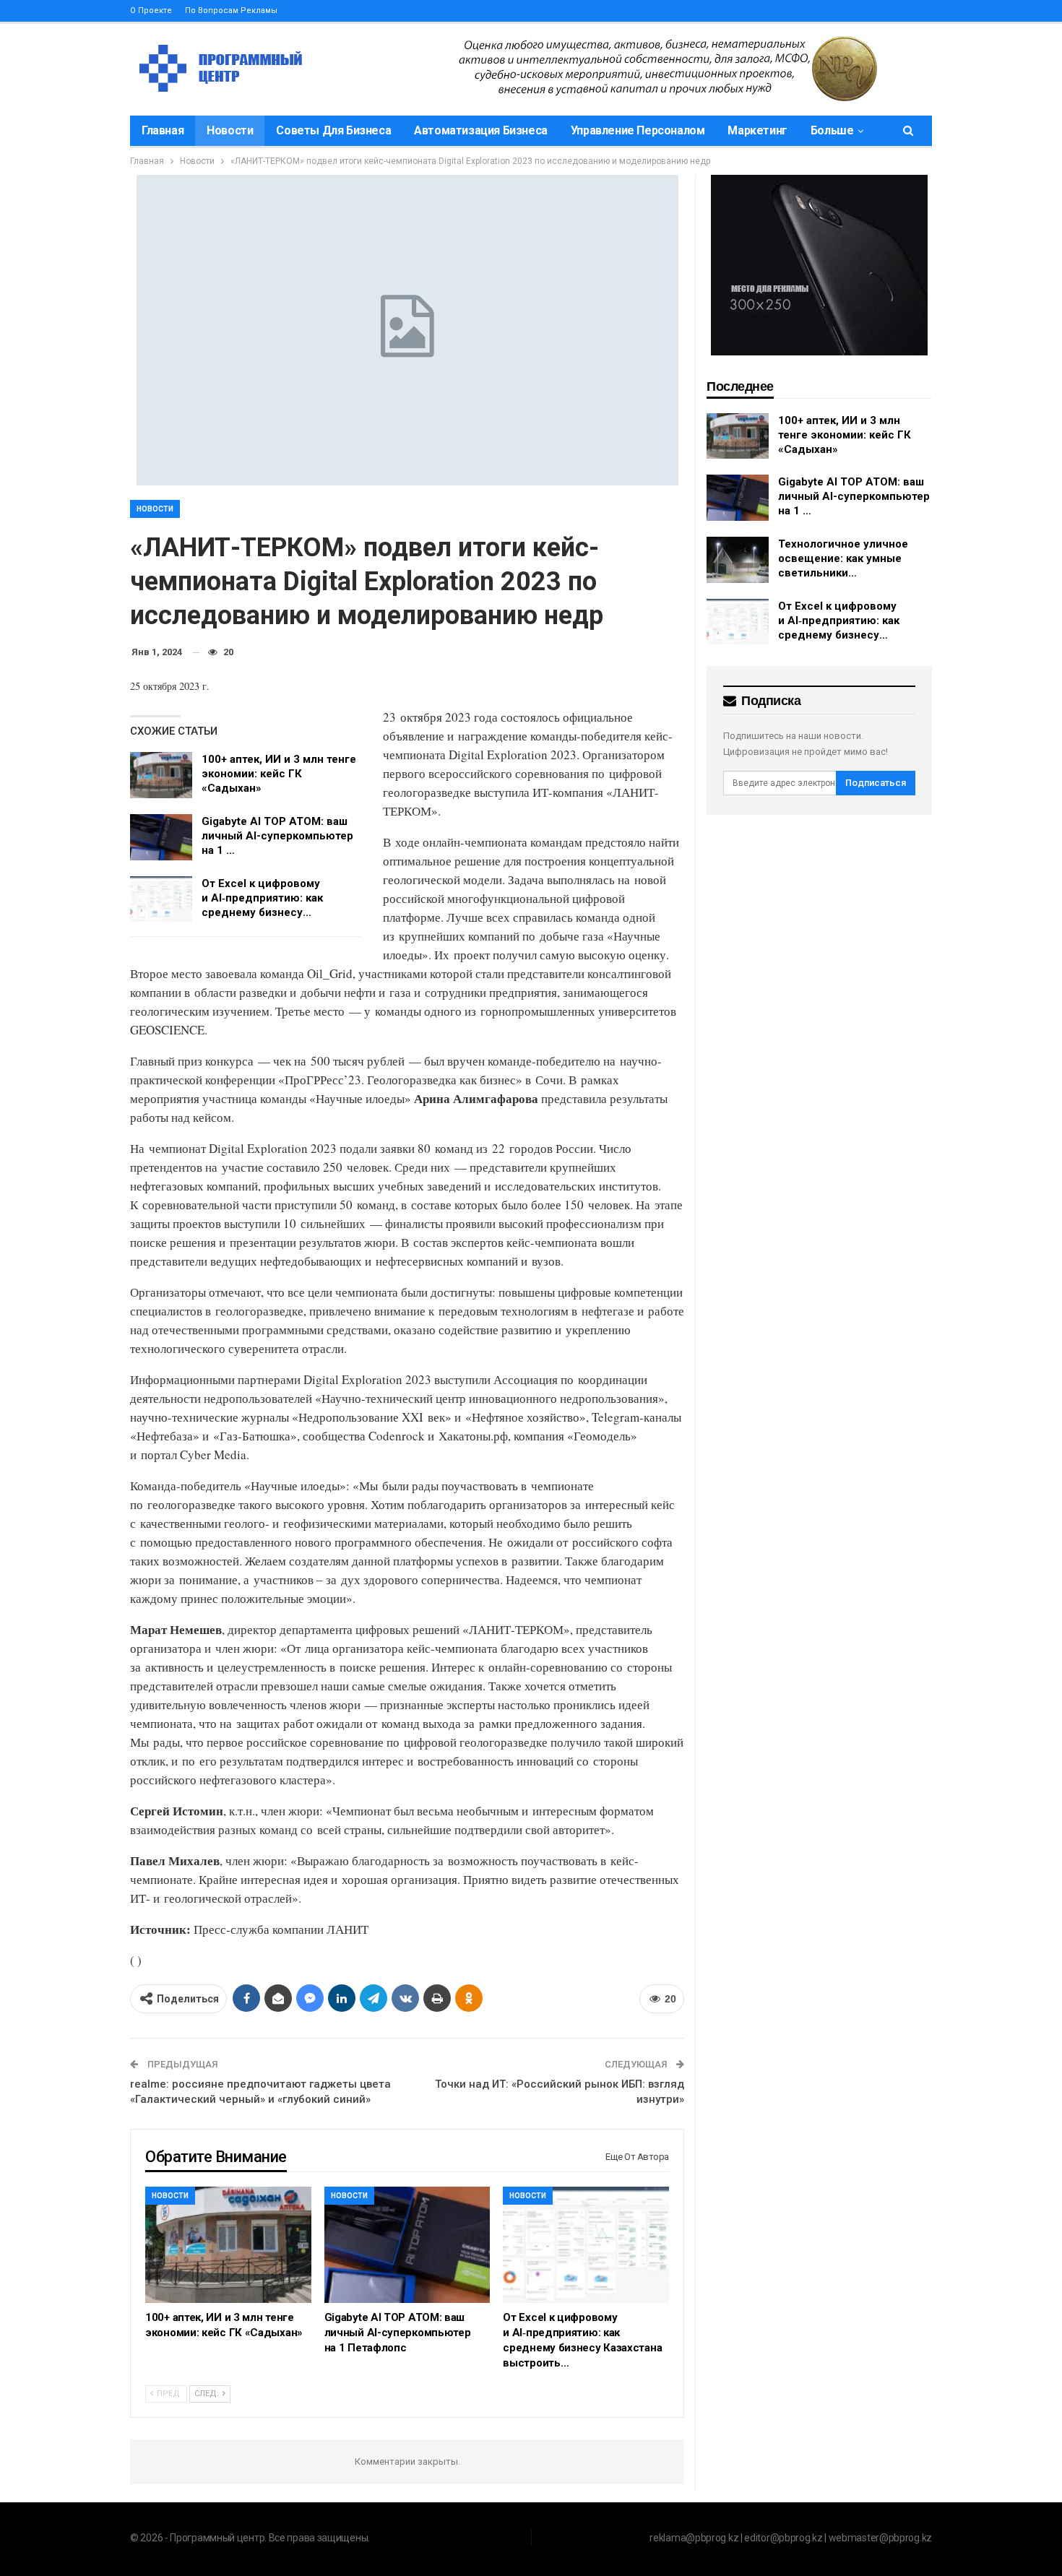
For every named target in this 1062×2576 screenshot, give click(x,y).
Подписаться (876, 783)
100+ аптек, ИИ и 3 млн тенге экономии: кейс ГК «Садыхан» (279, 774)
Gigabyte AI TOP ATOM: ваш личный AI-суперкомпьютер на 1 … (277, 836)
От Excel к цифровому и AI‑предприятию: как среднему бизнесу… (262, 898)
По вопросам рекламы (231, 10)
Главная (163, 130)
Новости (230, 130)
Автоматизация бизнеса (481, 130)
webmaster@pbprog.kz (880, 2538)
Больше (832, 130)
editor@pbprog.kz (783, 2538)
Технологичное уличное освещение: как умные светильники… (843, 558)
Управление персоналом (638, 130)
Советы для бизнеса (333, 130)
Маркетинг (757, 130)
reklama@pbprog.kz (694, 2538)
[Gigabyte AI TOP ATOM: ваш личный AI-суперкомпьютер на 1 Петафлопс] (161, 837)
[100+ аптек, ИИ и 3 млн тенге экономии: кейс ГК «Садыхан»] (161, 775)
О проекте (151, 10)
